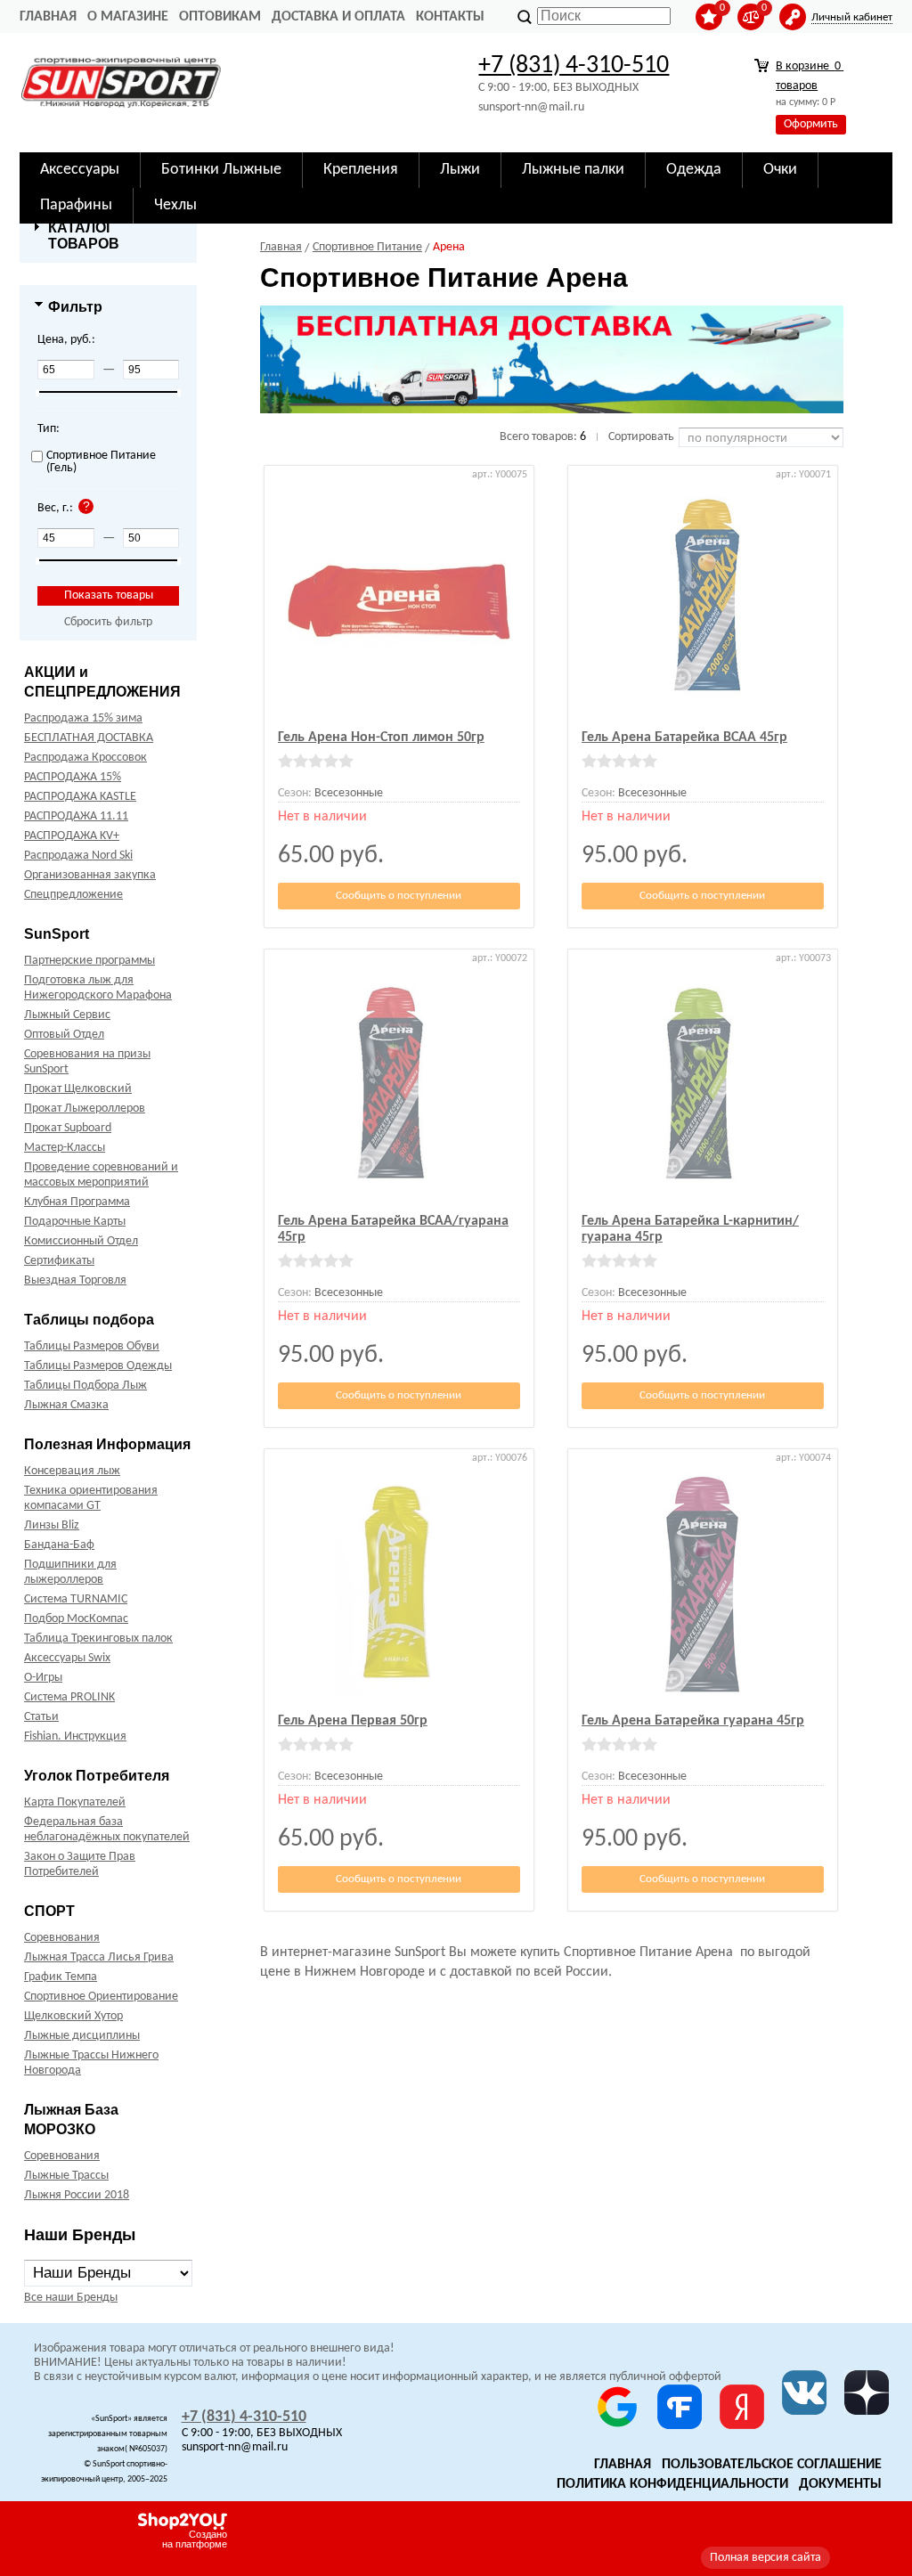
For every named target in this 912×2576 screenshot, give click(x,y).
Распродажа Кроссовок (85, 758)
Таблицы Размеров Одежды (98, 1366)
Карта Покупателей (75, 1802)
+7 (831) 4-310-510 (574, 66)
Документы (840, 2484)
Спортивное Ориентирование (101, 1997)
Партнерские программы (90, 961)
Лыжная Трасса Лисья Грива (99, 1957)
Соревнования (62, 1938)
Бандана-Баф (59, 1545)
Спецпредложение (73, 895)
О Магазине (128, 17)
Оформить (811, 124)
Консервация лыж (72, 1471)
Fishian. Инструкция (75, 1736)
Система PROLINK (69, 1697)
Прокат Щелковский (78, 1089)
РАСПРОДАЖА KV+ (72, 836)
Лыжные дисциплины (82, 2036)
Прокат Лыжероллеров (85, 1109)
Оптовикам (220, 17)
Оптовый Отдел (64, 1035)
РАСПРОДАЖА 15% (73, 777)
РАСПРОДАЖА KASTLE (80, 797)
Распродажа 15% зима (83, 718)
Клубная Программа (77, 1202)
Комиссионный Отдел (81, 1241)
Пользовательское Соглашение (772, 2465)
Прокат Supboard (68, 1128)
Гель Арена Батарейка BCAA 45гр (684, 738)
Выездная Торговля (75, 1280)
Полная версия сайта (765, 2558)
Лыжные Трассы (66, 2176)
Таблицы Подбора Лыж (85, 1386)
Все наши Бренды (71, 2298)
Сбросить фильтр (108, 622)
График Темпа (61, 1977)
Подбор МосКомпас (76, 1619)
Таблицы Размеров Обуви (92, 1346)
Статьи (41, 1717)
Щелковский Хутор (73, 2016)
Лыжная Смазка (66, 1405)
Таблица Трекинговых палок (98, 1639)
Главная (48, 17)
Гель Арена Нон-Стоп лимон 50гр (381, 738)
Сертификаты (59, 1261)
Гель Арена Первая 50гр (353, 1721)
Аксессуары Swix (67, 1658)
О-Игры (43, 1678)
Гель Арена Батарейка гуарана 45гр (693, 1721)
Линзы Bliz (52, 1525)
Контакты (450, 17)
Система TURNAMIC (76, 1599)
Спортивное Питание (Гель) (101, 462)
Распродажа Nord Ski (78, 856)
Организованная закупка (90, 875)
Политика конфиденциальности (672, 2484)
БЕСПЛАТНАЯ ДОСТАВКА (89, 738)
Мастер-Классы (65, 1148)
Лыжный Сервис (67, 1015)
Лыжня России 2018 (77, 2195)
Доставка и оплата (338, 17)
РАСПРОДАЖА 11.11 (76, 816)
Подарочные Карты (75, 1222)
